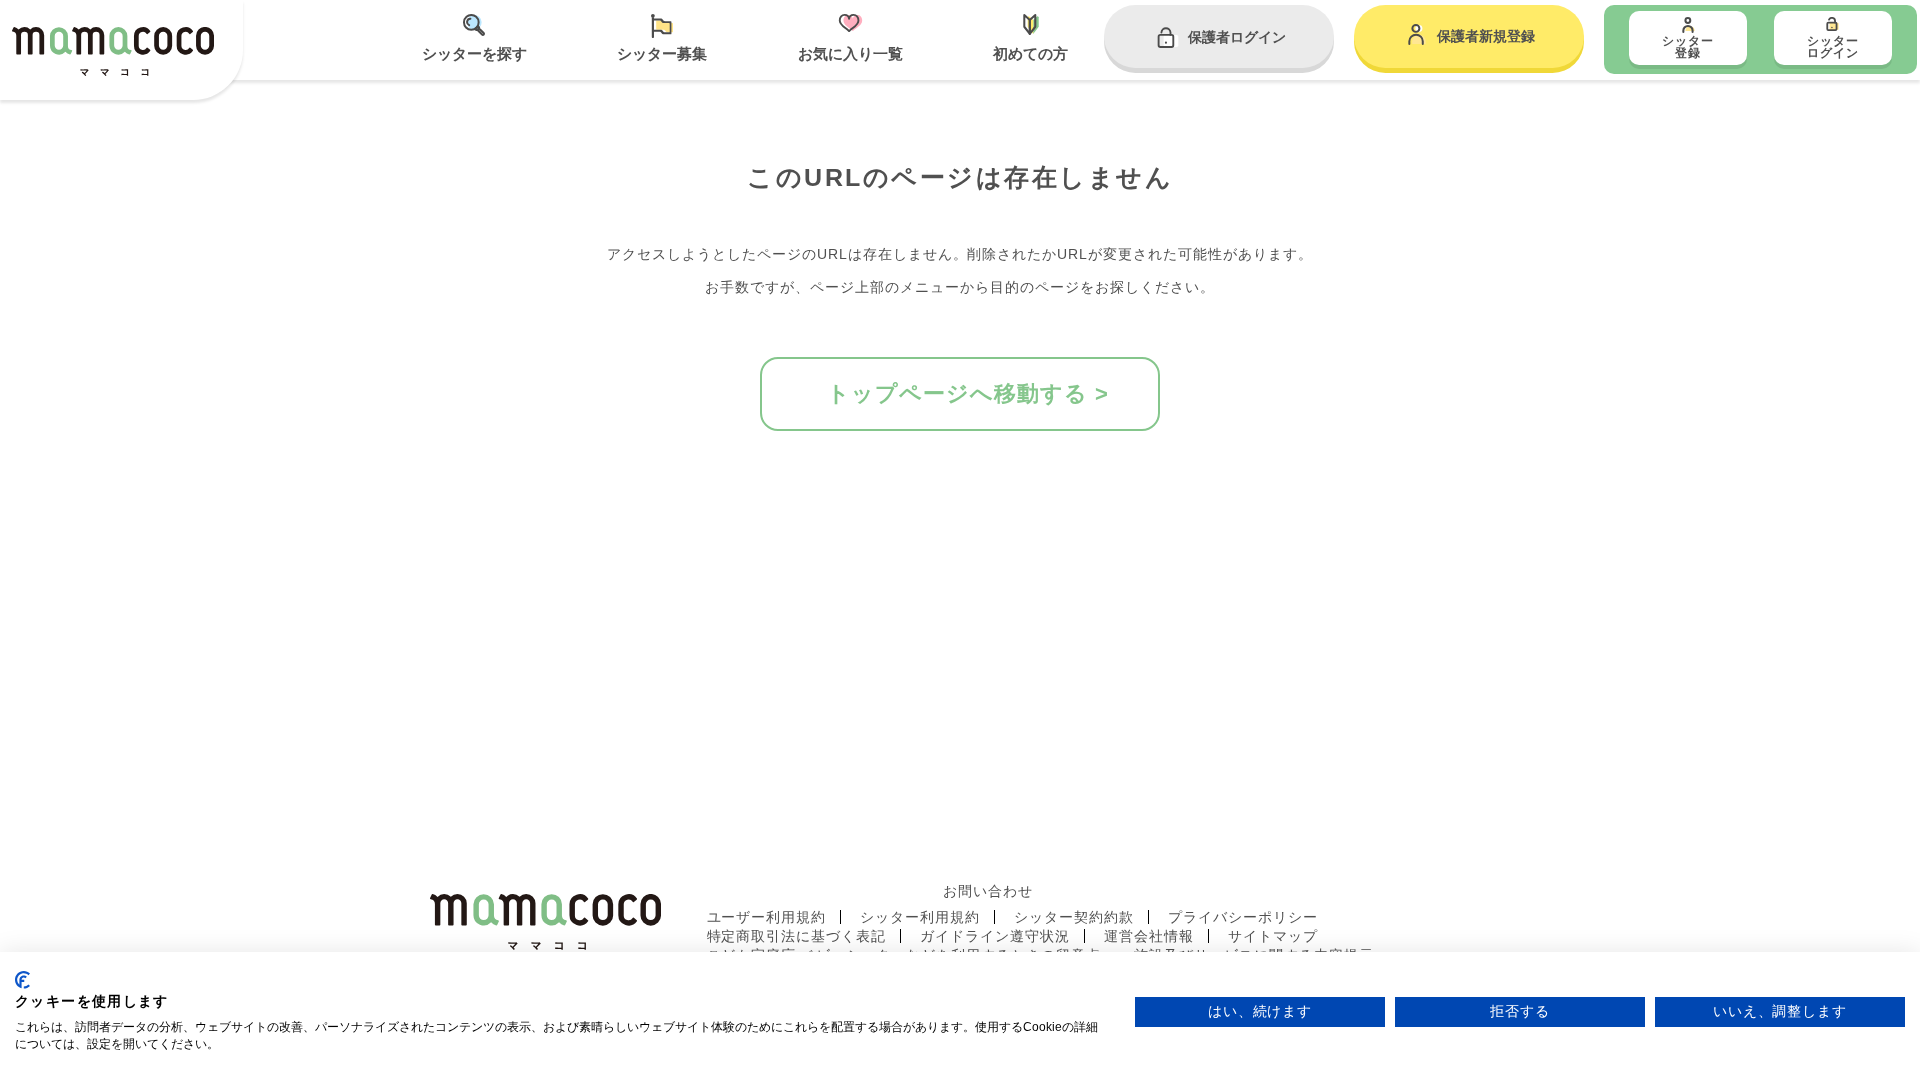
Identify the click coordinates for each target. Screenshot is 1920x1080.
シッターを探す (474, 53)
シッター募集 (662, 53)
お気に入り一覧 (850, 53)
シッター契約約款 (1074, 917)
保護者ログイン (1237, 37)
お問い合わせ (988, 891)
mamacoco (113, 52)
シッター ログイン (1833, 47)
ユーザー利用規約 (767, 917)
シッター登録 (1688, 47)
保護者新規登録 (1486, 36)
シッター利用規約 (920, 917)
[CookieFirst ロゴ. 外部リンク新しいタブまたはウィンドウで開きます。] (22, 980)
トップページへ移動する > (968, 393)
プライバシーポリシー (1243, 917)
